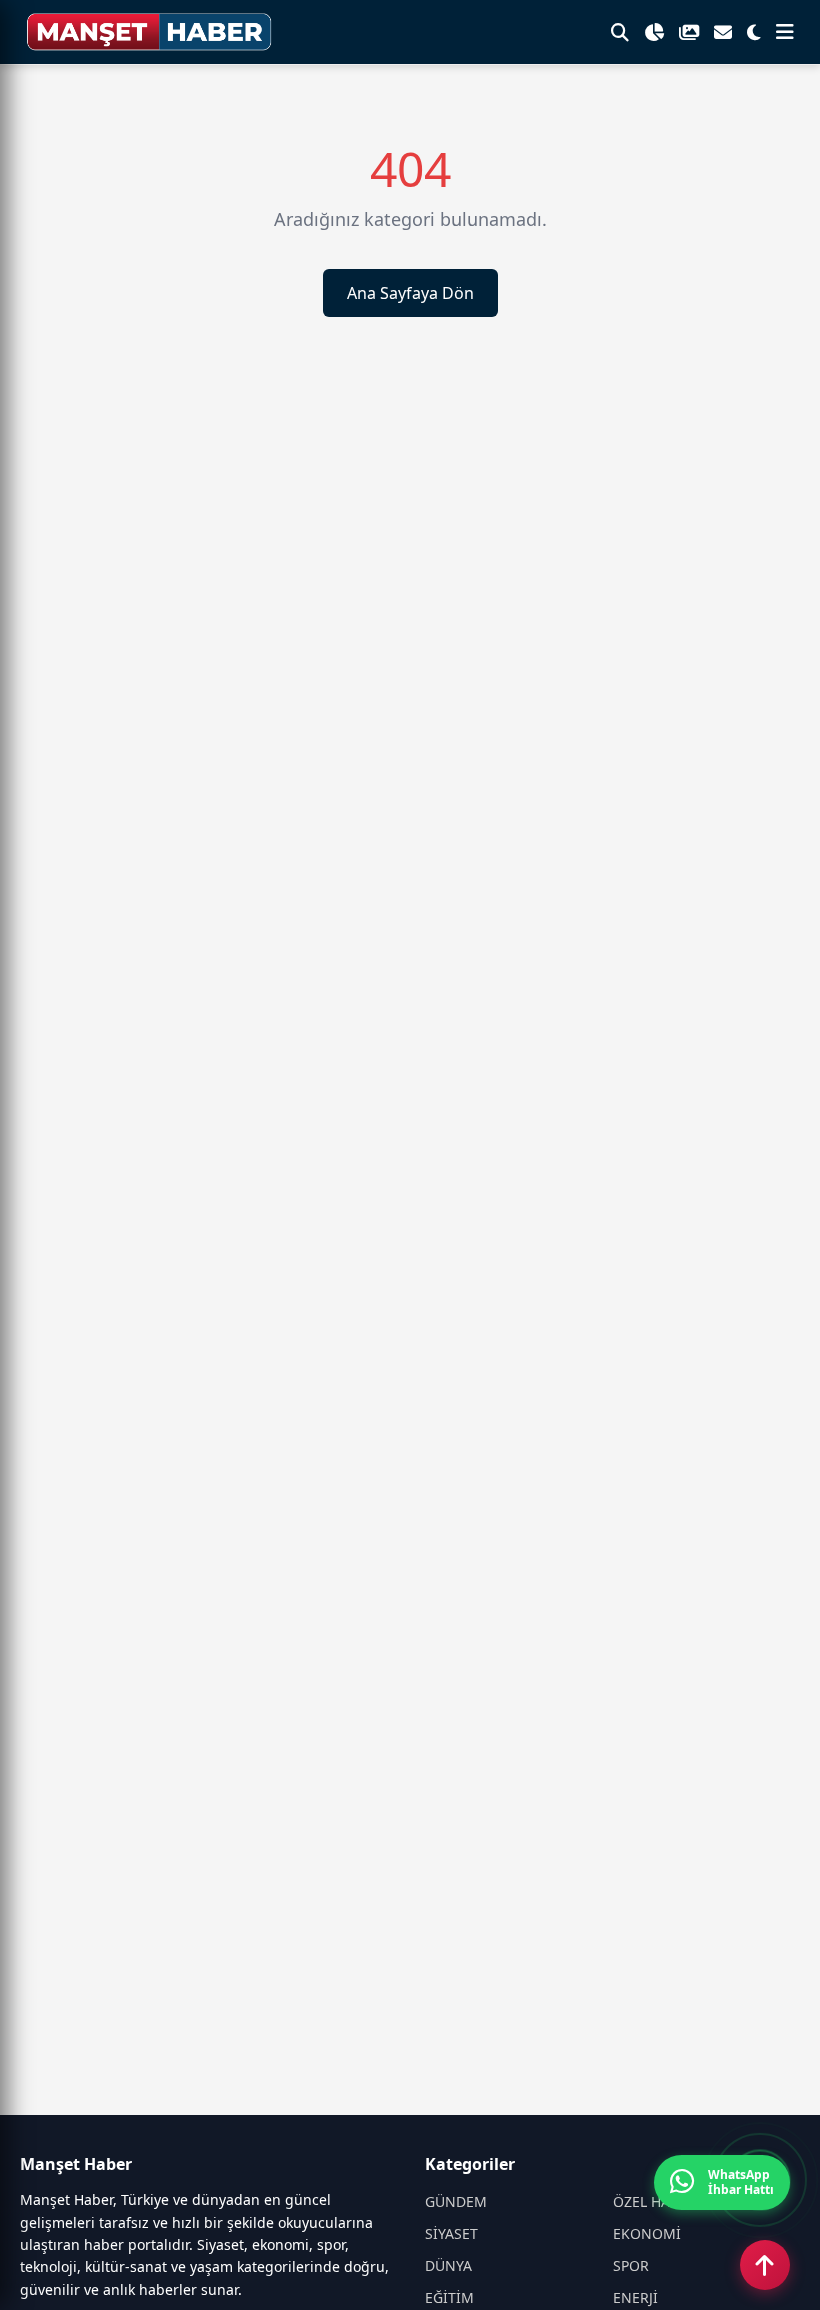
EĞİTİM (449, 2297)
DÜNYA (448, 2265)
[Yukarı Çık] (765, 2265)
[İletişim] (723, 32)
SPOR (631, 2265)
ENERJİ (635, 2297)
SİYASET (451, 2233)
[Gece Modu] (754, 32)
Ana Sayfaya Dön (410, 293)
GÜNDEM (456, 2201)
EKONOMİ (647, 2233)
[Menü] (785, 32)
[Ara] (620, 32)
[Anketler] (654, 32)
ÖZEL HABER (654, 2201)
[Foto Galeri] (689, 32)
